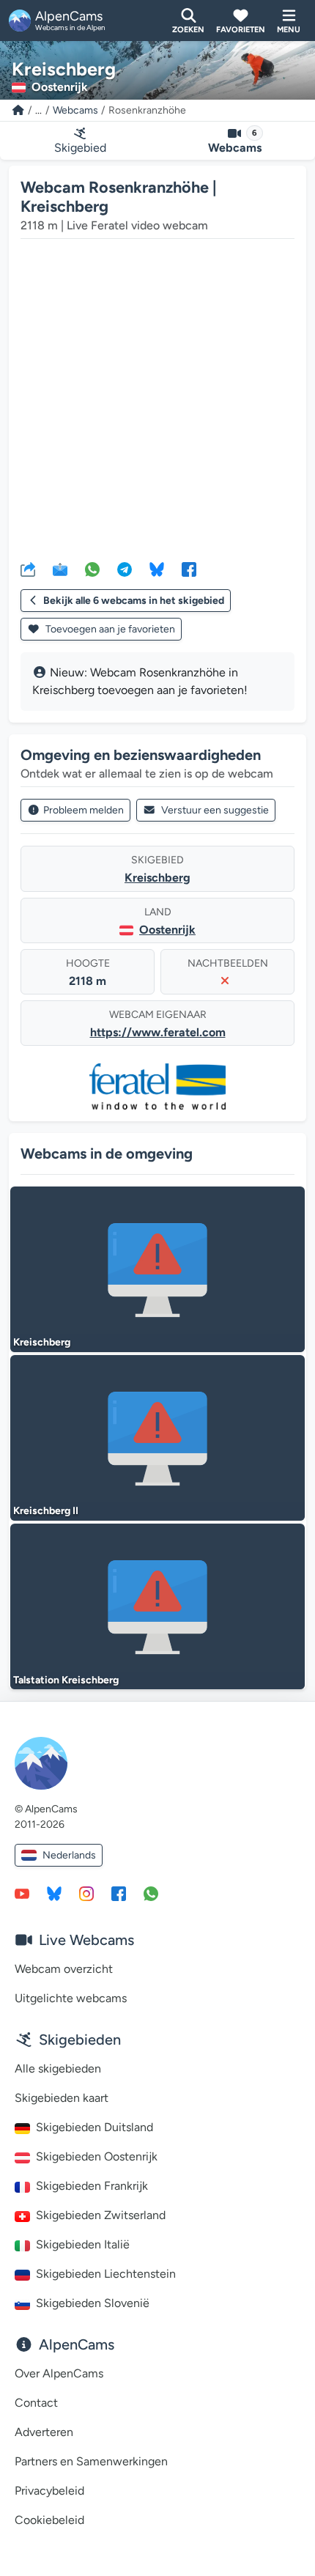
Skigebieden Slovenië (93, 2303)
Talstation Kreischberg (66, 1680)
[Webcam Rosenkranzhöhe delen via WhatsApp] (92, 569)
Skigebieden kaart (62, 2098)
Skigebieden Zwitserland (101, 2215)
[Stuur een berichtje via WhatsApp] (151, 1893)
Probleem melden (84, 810)
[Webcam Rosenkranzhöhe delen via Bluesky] (157, 569)
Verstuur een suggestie (215, 810)
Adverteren (44, 2432)
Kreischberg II (46, 1511)
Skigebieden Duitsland (94, 2127)
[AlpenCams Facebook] (119, 1893)
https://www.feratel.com (158, 1032)
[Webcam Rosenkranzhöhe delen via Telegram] (125, 569)
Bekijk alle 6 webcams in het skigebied (134, 601)
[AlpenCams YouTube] (22, 1893)
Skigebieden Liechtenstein (106, 2274)
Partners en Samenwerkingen (91, 2461)
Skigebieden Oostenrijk (97, 2156)
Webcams (75, 110)
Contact (36, 2403)
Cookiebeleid (49, 2520)
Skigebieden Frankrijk (92, 2186)
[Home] (18, 110)
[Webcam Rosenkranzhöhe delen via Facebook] (189, 569)
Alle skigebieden (58, 2068)
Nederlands (69, 1855)
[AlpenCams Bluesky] (54, 1893)
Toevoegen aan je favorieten (109, 629)
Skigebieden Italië (83, 2244)
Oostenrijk (167, 930)
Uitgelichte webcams (71, 1998)
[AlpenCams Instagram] (86, 1893)
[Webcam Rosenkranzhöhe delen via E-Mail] (60, 569)
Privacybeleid (49, 2491)
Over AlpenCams (59, 2373)
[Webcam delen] (28, 569)
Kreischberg (157, 878)
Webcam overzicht (64, 1969)
